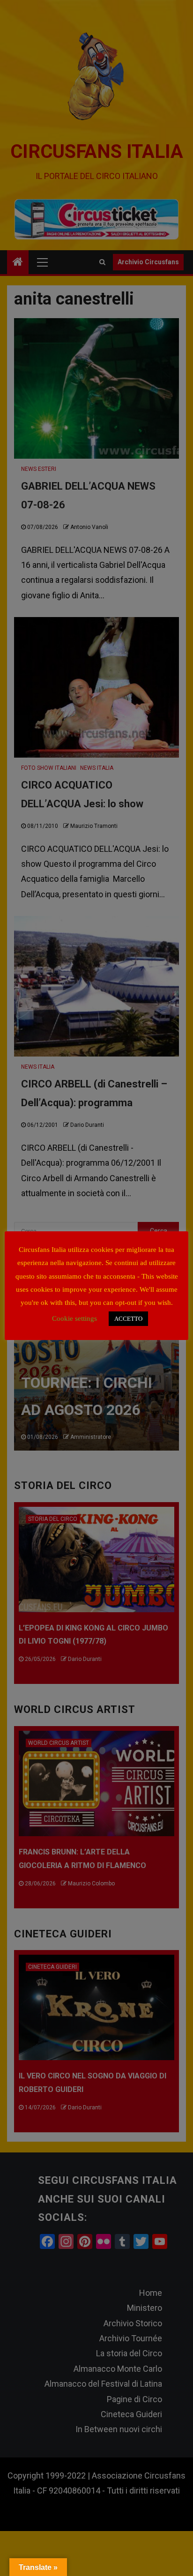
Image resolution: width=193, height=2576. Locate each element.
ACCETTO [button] (128, 1319)
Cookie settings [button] (74, 1318)
